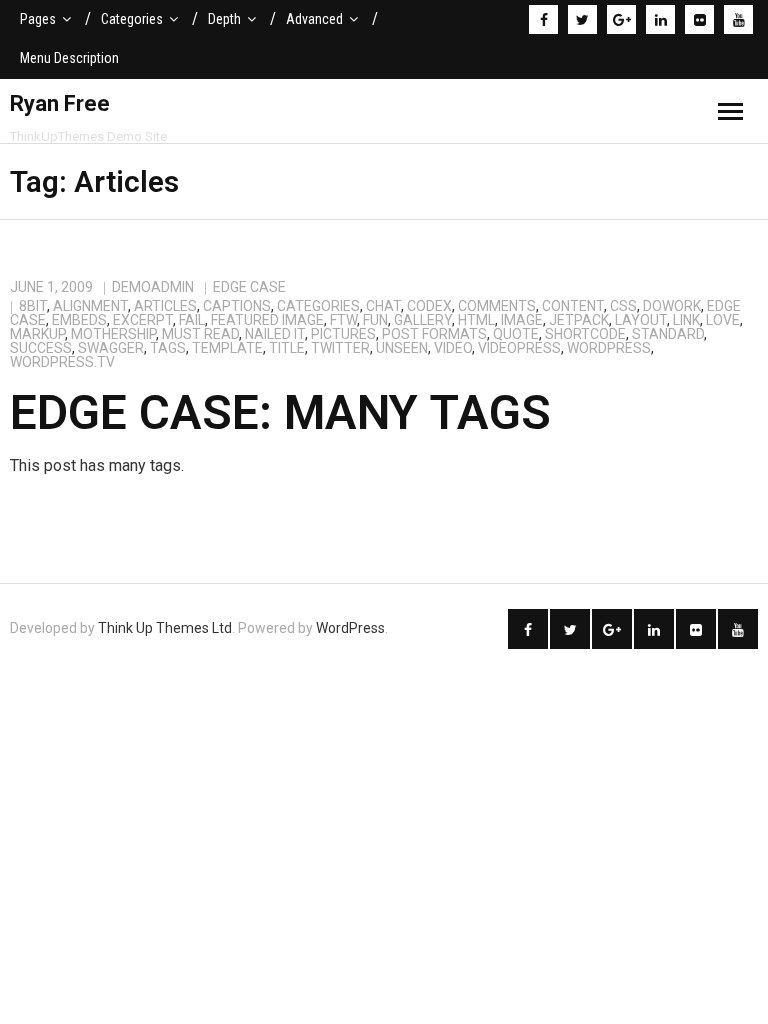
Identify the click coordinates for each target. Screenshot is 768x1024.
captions (237, 306)
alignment (90, 306)
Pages (38, 19)
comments (497, 306)
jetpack (579, 320)
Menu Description (69, 58)
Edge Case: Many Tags (280, 412)
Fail (192, 320)
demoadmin (153, 287)
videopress (519, 348)
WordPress (609, 348)
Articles (165, 306)
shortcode (585, 334)
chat (383, 306)
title (287, 348)
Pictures (343, 334)
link (686, 320)
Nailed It (275, 334)
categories (318, 306)
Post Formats (434, 334)
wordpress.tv (62, 362)
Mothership (113, 334)
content (573, 306)
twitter (340, 348)
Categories (132, 19)
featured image (267, 320)
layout (641, 320)
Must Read (200, 334)
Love (723, 320)
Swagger (111, 348)
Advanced (314, 19)
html (476, 320)
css (623, 306)
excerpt (143, 320)
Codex (429, 306)
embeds (79, 320)
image (522, 320)
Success (41, 348)
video (453, 348)
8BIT (33, 306)
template (227, 348)
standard (668, 334)
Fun (375, 320)
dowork (672, 306)
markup (37, 334)
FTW (343, 320)
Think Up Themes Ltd (165, 628)
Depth (224, 19)
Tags (168, 348)
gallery (423, 320)
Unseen (402, 348)
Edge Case (249, 287)
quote (516, 334)
